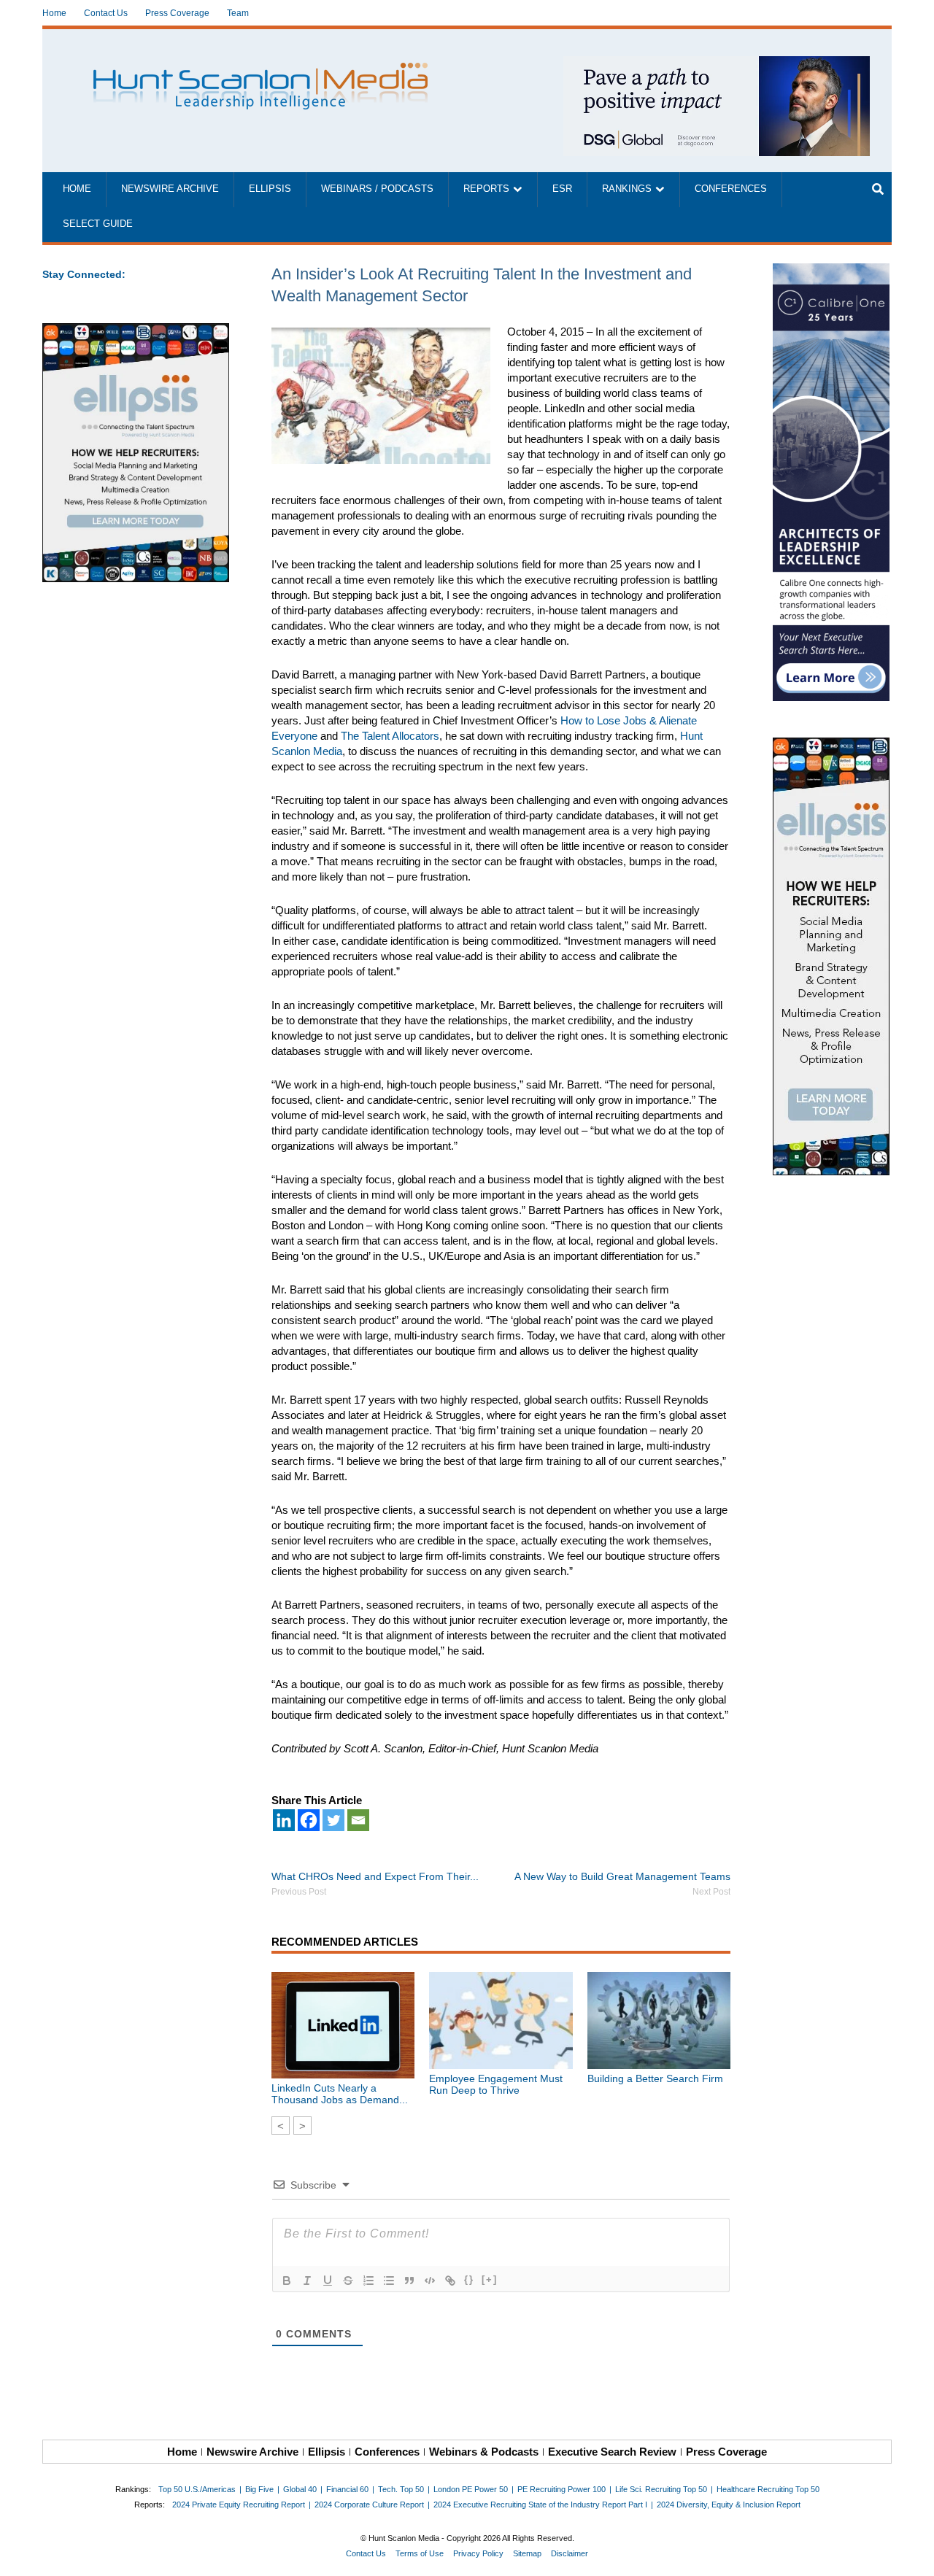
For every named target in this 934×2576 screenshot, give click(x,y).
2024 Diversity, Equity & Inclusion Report (729, 2505)
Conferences (731, 189)
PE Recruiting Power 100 (561, 2489)
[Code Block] (430, 2281)
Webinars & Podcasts (484, 2452)
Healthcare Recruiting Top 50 (768, 2489)
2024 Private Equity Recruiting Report (239, 2505)
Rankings (627, 189)
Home (54, 13)
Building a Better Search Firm (655, 2078)
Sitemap (527, 2553)
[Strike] (348, 2281)
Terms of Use (420, 2553)
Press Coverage (177, 13)
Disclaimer (570, 2553)
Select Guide (98, 224)
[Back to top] (913, 2555)
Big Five (259, 2489)
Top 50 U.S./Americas (197, 2489)
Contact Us (106, 13)
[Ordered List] (368, 2281)
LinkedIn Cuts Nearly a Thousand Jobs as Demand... (340, 2094)
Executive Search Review (612, 2452)
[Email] (358, 1820)
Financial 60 (347, 2489)
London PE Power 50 (471, 2489)
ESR (562, 189)
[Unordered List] (389, 2281)
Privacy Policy (478, 2553)
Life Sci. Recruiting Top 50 (661, 2489)
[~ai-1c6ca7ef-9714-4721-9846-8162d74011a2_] (717, 64)
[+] (490, 2279)
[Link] (450, 2281)
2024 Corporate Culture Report (369, 2505)
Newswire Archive (170, 189)
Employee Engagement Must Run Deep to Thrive (496, 2084)
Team (238, 13)
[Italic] (307, 2281)
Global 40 (300, 2489)
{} (469, 2279)
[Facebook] (309, 1820)
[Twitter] (333, 1820)
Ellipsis (270, 189)
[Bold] (287, 2281)
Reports (486, 189)
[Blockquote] (409, 2281)
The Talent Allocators (390, 736)
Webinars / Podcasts (377, 189)
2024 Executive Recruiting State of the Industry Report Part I (540, 2505)
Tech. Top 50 (401, 2489)
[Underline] (328, 2281)
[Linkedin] (284, 1820)
